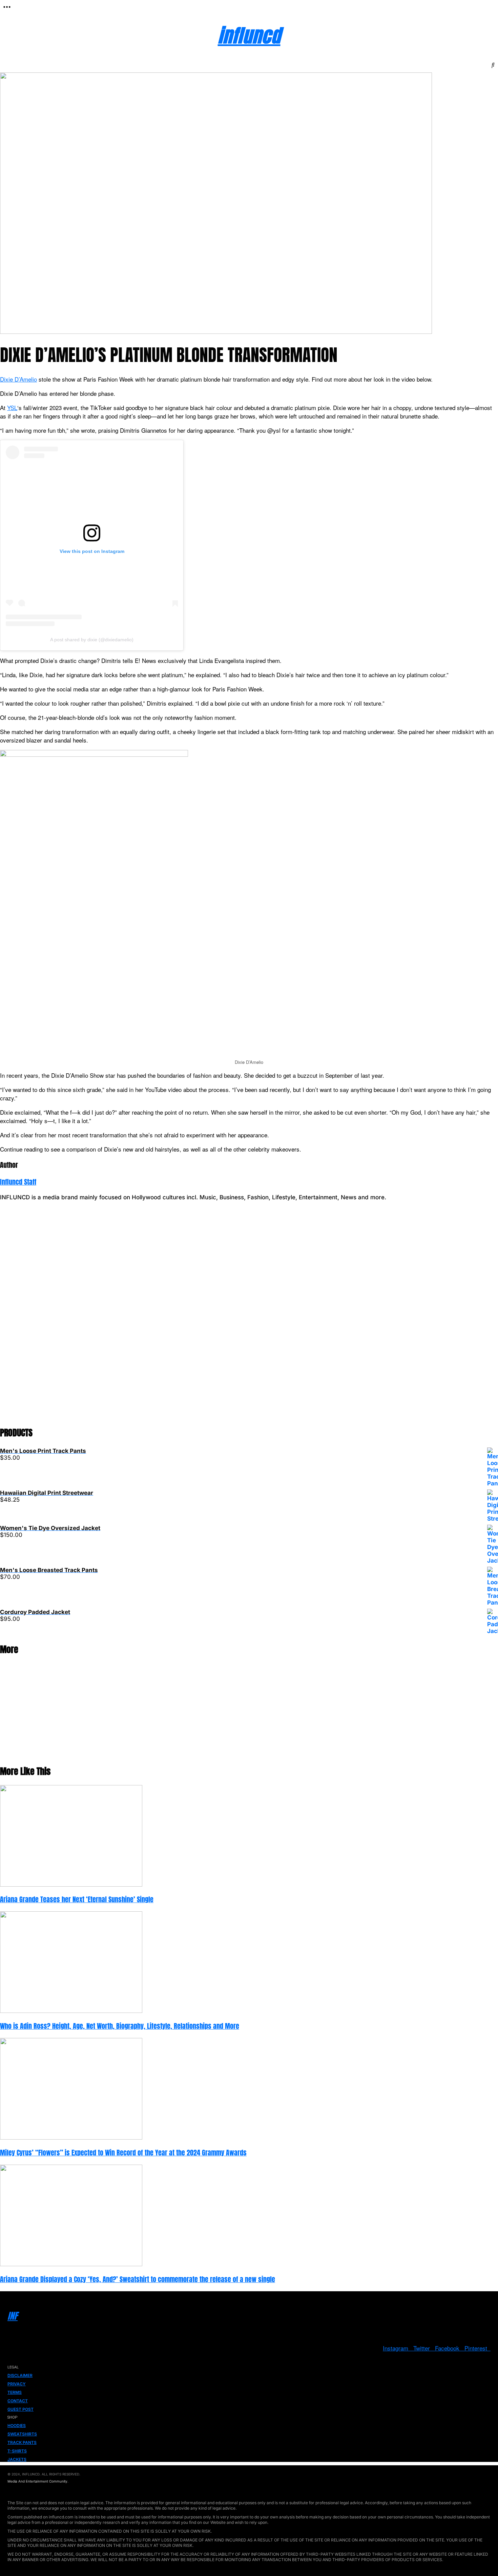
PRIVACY (17, 2384)
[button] (7, 7)
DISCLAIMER (20, 2375)
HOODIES (17, 2425)
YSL (12, 407)
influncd (249, 35)
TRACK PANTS (22, 2442)
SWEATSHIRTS (22, 2434)
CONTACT (18, 2401)
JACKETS (17, 2459)
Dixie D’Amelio (18, 379)
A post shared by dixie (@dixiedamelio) (92, 640)
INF (13, 2316)
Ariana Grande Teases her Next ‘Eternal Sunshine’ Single (77, 1899)
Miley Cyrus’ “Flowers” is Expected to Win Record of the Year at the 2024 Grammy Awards (123, 2153)
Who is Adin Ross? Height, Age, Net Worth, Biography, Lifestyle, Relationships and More (120, 2026)
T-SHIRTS (17, 2451)
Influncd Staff (18, 1182)
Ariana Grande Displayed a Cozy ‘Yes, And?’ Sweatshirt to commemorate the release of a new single (138, 2279)
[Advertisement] (203, 1317)
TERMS (15, 2392)
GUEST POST (20, 2409)
